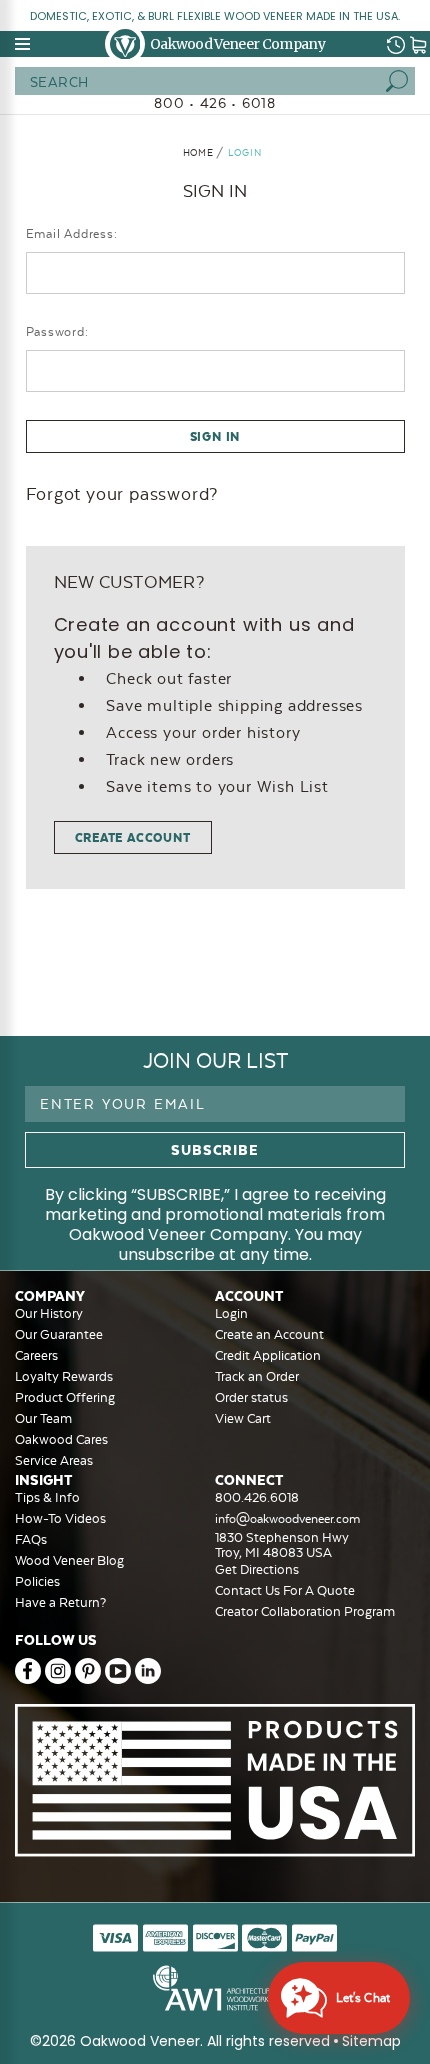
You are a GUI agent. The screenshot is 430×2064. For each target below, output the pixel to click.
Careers (36, 1355)
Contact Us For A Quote (285, 1590)
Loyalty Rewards (64, 1376)
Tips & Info (47, 1497)
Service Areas (54, 1460)
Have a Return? (60, 1602)
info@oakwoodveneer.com (287, 1519)
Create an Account (269, 1334)
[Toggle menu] (24, 44)
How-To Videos (60, 1518)
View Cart (243, 1418)
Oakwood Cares (61, 1439)
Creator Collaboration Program (305, 1611)
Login (231, 1313)
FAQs (31, 1539)
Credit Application (268, 1355)
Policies (37, 1581)
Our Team (43, 1418)
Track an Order (257, 1376)
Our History (49, 1313)
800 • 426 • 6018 (215, 103)
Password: (57, 332)
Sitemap (371, 2041)
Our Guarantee (59, 1334)
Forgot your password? (122, 494)
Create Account (133, 837)
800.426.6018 (257, 1497)
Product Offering (65, 1397)
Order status (251, 1397)
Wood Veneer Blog (69, 1560)
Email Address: (72, 234)
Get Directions (257, 1569)
